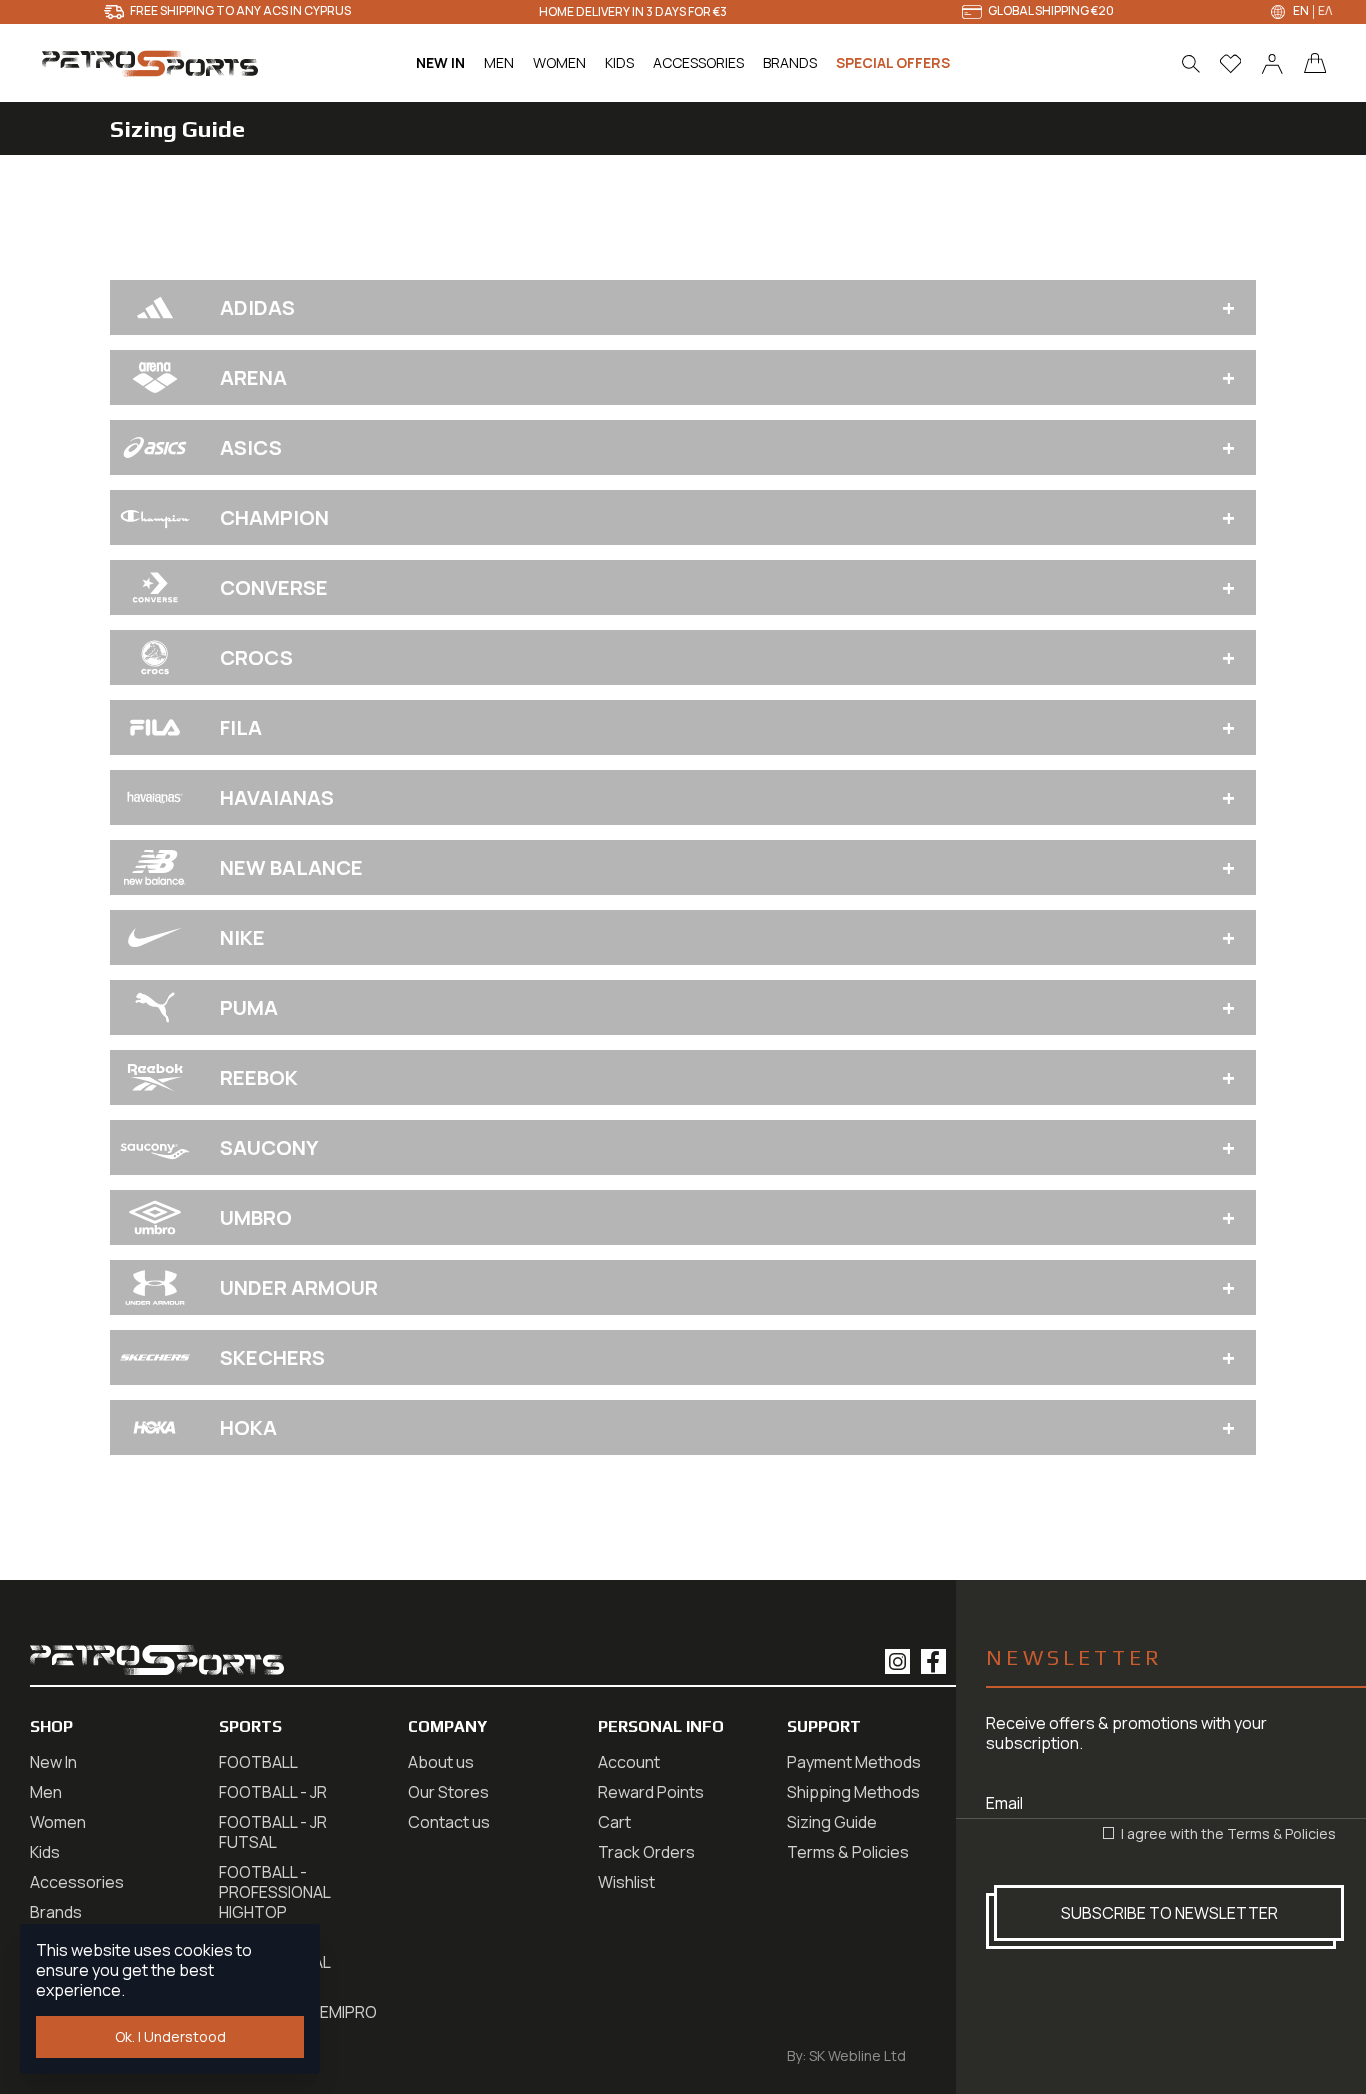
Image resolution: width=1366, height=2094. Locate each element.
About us (441, 1762)
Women (58, 1822)
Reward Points (651, 1792)
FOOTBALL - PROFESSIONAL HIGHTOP (274, 1892)
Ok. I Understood (170, 2036)
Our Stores (448, 1792)
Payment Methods (854, 1762)
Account (629, 1762)
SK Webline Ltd (857, 2055)
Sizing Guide (832, 1822)
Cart (614, 1822)
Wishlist (626, 1882)
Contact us (449, 1822)
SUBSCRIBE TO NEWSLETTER (1169, 1913)
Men (46, 1792)
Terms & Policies (1281, 1833)
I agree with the (1227, 1834)
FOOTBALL (258, 1762)
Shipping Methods (853, 1792)
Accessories (77, 1882)
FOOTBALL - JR (273, 1792)
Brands (56, 1912)
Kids (45, 1852)
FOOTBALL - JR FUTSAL (273, 1832)
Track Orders (646, 1852)
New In (53, 1762)
